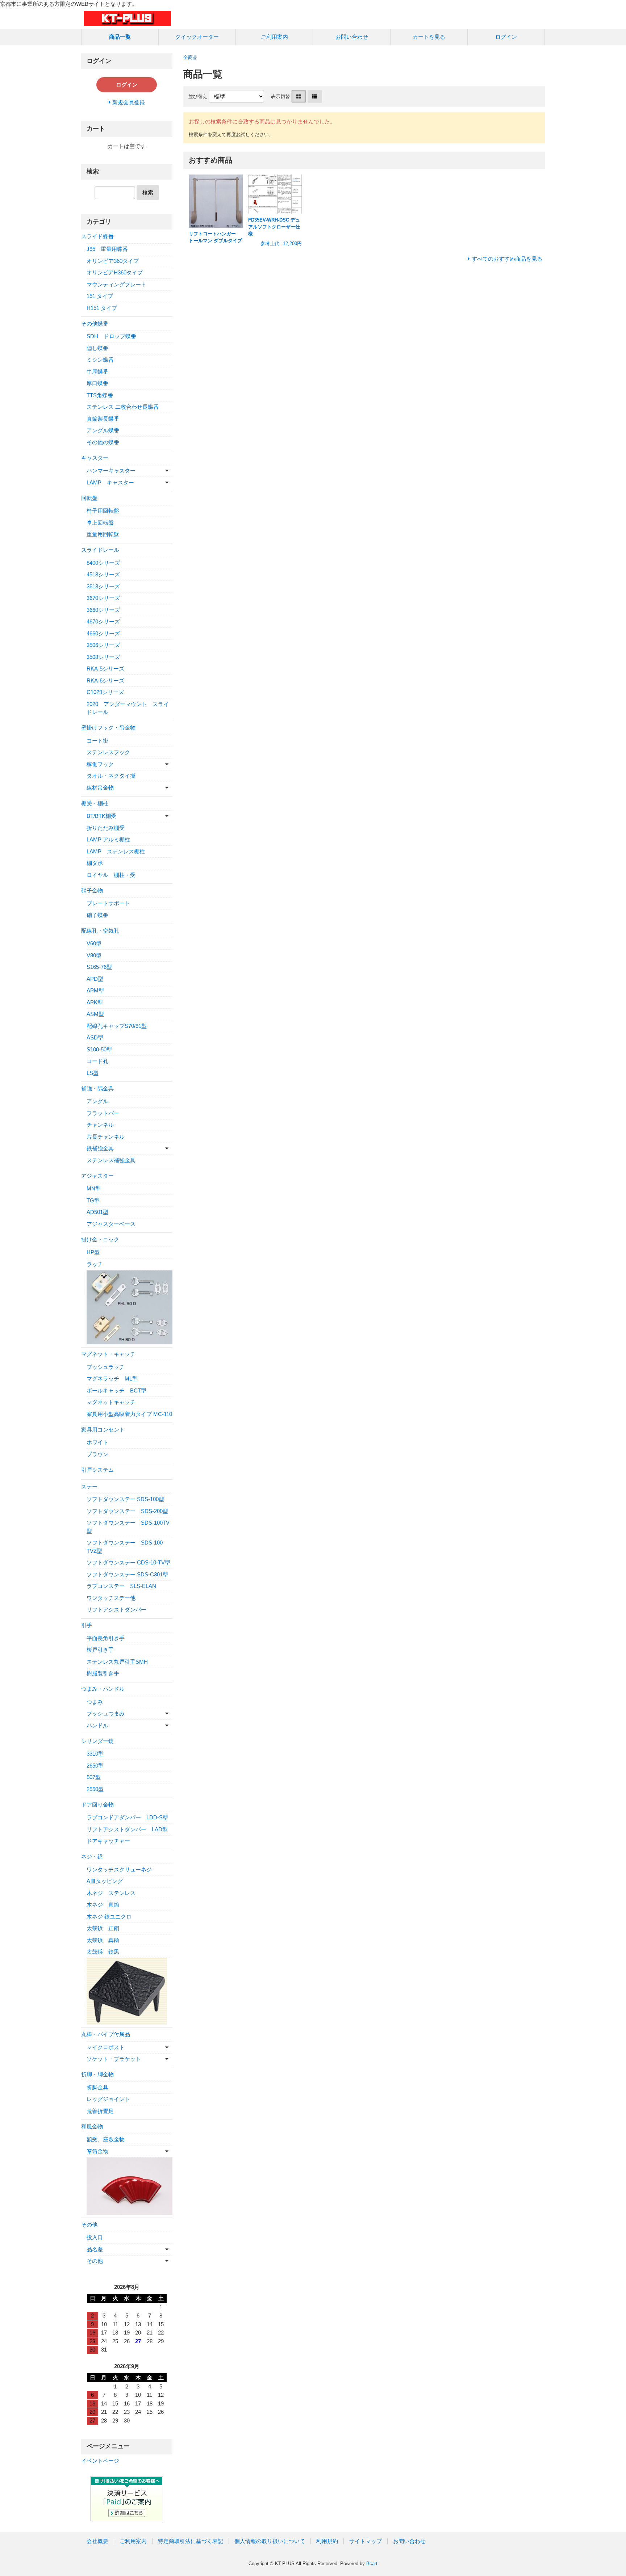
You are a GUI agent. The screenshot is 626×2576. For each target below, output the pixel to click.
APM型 (95, 990)
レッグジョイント (108, 2099)
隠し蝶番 (97, 348)
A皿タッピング (105, 1881)
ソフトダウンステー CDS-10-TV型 (128, 1562)
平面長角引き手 (106, 1638)
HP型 (93, 1252)
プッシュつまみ (106, 1713)
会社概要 (97, 2541)
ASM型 (95, 1014)
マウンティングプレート (116, 284)
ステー (89, 1486)
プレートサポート (108, 903)
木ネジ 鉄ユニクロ (109, 1917)
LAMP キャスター (110, 482)
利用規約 (327, 2541)
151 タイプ (100, 296)
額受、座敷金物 (106, 2139)
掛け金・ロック (100, 1239)
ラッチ (95, 1264)
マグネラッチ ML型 (112, 1379)
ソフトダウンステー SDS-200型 (127, 1511)
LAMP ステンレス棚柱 (116, 851)
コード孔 (97, 1061)
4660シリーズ (103, 633)
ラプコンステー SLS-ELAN (121, 1586)
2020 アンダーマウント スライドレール (128, 708)
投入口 (95, 2237)
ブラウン (97, 1454)
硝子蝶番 (97, 915)
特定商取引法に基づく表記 (191, 2541)
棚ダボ (95, 863)
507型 (94, 1777)
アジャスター (97, 1176)
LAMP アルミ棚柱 (108, 839)
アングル (97, 1101)
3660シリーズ (103, 610)
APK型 (95, 1002)
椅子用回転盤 (103, 511)
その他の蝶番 (103, 442)
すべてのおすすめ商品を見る (507, 259)
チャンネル (100, 1125)
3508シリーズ (103, 657)
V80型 (94, 955)
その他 (89, 2225)
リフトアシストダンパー (116, 1610)
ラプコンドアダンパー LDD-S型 (127, 1817)
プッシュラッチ (106, 1367)
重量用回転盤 (103, 534)
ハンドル (97, 1725)
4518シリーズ (103, 574)
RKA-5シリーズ (105, 669)
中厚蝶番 (97, 372)
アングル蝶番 (103, 430)
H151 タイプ (102, 308)
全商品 (190, 57)
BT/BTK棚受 (101, 816)
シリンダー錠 (97, 1741)
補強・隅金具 (97, 1089)
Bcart (372, 2564)
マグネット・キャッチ (108, 1354)
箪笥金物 (97, 2151)
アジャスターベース (111, 1224)
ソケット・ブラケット (114, 2059)
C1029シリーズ (105, 692)
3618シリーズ (103, 586)
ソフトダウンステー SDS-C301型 (127, 1574)
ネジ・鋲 (92, 1856)
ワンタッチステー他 (111, 1598)
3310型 (95, 1754)
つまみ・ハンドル (103, 1689)
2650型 (95, 1766)
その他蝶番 (95, 323)
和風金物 (92, 2127)
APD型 (95, 979)
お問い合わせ (352, 37)
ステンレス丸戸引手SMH (117, 1662)
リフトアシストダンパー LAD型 (127, 1829)
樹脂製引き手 (103, 1673)
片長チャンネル (106, 1137)
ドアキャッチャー (108, 1841)
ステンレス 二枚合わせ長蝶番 (123, 407)
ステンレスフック (108, 752)
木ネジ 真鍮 (103, 1905)
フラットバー (103, 1113)
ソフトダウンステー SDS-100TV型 (128, 1527)
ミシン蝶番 (100, 360)
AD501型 (97, 1212)
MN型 (94, 1188)
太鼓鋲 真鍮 (103, 1940)
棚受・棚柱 (95, 803)
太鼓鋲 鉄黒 (103, 1952)
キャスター (95, 458)
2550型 (95, 1789)
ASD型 (95, 1037)
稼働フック (100, 764)
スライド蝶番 (97, 236)
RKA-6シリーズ (105, 680)
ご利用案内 (274, 37)
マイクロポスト (106, 2047)
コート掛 (97, 741)
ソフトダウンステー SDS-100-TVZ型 (126, 1547)
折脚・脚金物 (97, 2074)
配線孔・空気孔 (100, 931)
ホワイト (97, 1442)
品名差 (95, 2249)
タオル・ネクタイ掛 (111, 776)
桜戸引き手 (100, 1650)
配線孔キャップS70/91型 (117, 1026)
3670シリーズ (103, 598)
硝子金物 (92, 890)
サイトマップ (366, 2541)
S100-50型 (99, 1049)
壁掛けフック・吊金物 (108, 728)
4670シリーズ (103, 621)
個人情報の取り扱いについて (270, 2541)
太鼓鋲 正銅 (103, 1928)
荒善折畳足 (100, 2111)
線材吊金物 (100, 788)
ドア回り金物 (97, 1805)
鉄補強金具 (100, 1148)
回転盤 (89, 498)
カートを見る (429, 37)
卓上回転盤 (100, 523)
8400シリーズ (103, 563)
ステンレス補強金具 (111, 1160)
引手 (87, 1625)
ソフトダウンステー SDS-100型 (125, 1499)
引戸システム (97, 1470)
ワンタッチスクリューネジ (119, 1869)
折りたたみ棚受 (106, 828)
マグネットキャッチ (111, 1402)
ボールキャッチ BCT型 (116, 1390)
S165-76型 (99, 967)
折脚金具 (97, 2087)
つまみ (95, 1702)
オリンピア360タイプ (113, 261)
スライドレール (100, 550)
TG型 (93, 1200)
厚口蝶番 (97, 383)
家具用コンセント (103, 1430)
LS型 (93, 1073)
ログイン (506, 37)
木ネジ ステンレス (111, 1893)
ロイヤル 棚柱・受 (111, 875)
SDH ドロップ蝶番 (111, 336)
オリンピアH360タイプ (115, 272)
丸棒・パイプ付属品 (106, 2034)
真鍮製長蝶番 (103, 419)
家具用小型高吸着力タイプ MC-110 (129, 1414)
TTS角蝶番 (100, 395)
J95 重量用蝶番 (107, 249)
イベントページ (100, 2461)
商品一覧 (120, 37)
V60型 (94, 943)
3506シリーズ (103, 645)
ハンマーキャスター (111, 470)
